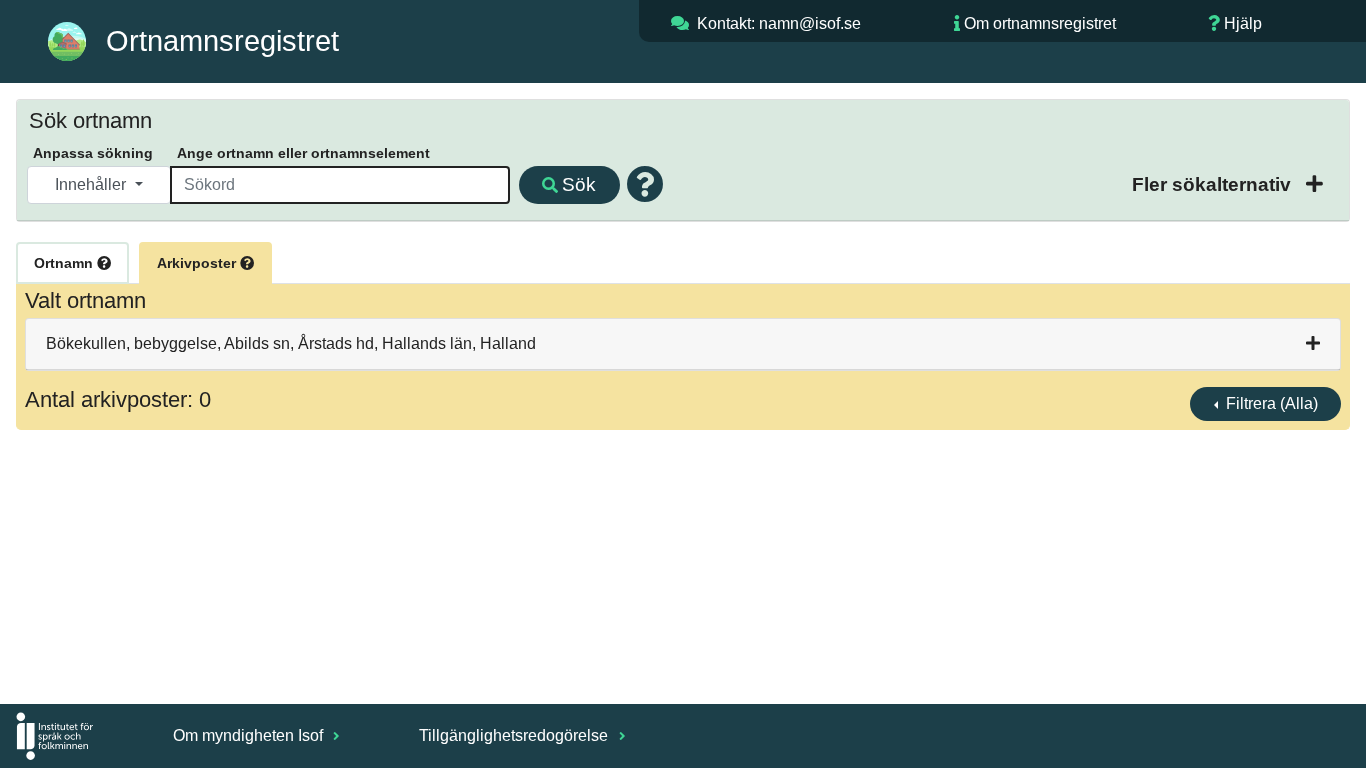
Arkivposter (198, 263)
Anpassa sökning (93, 153)
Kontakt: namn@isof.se (779, 23)
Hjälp (1243, 23)
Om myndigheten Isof (250, 735)
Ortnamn (65, 263)
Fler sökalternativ (1214, 184)
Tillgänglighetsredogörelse (515, 735)
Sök (579, 184)
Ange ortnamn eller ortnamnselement (303, 153)
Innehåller (92, 184)
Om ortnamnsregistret (1040, 23)
